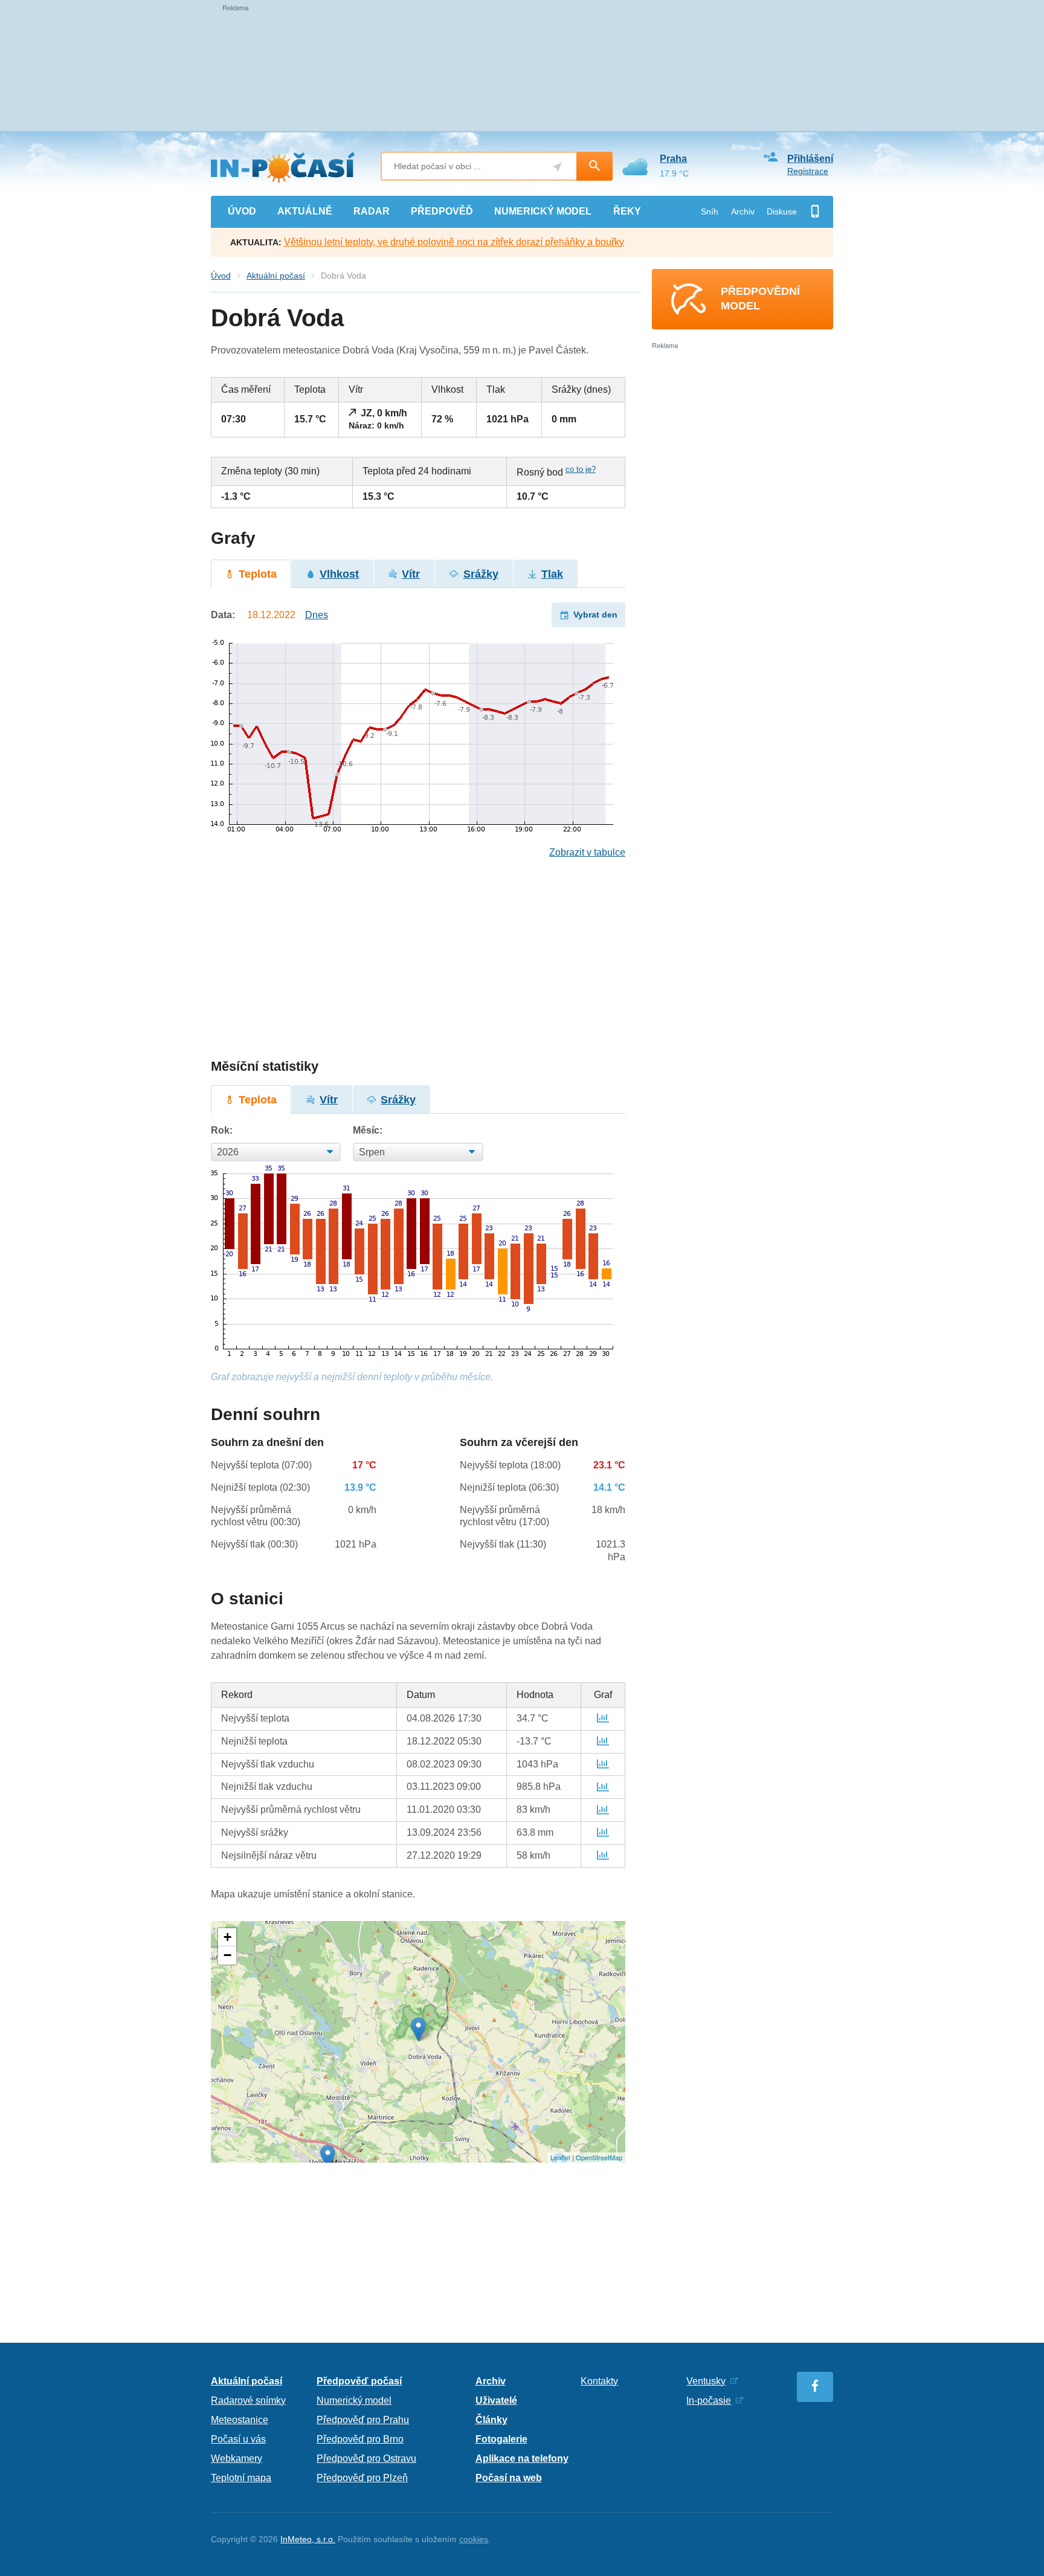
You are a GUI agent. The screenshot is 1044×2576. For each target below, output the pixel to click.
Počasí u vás (238, 2439)
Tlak (552, 574)
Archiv (743, 211)
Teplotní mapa (241, 2478)
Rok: (222, 1130)
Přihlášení (810, 159)
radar (372, 211)
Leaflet (560, 2157)
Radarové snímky (248, 2400)
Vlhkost (339, 574)
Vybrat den (595, 615)
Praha (673, 159)
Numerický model (354, 2400)
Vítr (411, 574)
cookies (474, 2539)
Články (491, 2420)
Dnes (317, 615)
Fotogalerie (501, 2439)
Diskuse (782, 211)
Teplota (258, 574)
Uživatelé (496, 2400)
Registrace (808, 171)
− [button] (227, 1955)
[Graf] (603, 1718)
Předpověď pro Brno (360, 2439)
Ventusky (706, 2381)
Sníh (710, 211)
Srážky (481, 574)
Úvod (221, 276)
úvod (242, 211)
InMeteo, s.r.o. (308, 2539)
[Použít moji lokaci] (557, 167)
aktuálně (305, 211)
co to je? (581, 469)
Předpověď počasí (359, 2381)
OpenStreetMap (599, 2157)
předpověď (442, 211)
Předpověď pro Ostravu (366, 2458)
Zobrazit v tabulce (587, 852)
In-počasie (709, 2400)
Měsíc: (368, 1130)
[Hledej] (594, 166)
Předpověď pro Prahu (363, 2420)
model (543, 211)
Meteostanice (240, 2420)
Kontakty (599, 2381)
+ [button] (227, 1937)
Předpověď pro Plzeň (362, 2478)
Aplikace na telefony (522, 2458)
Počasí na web (509, 2478)
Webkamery (237, 2458)
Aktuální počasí (276, 276)
